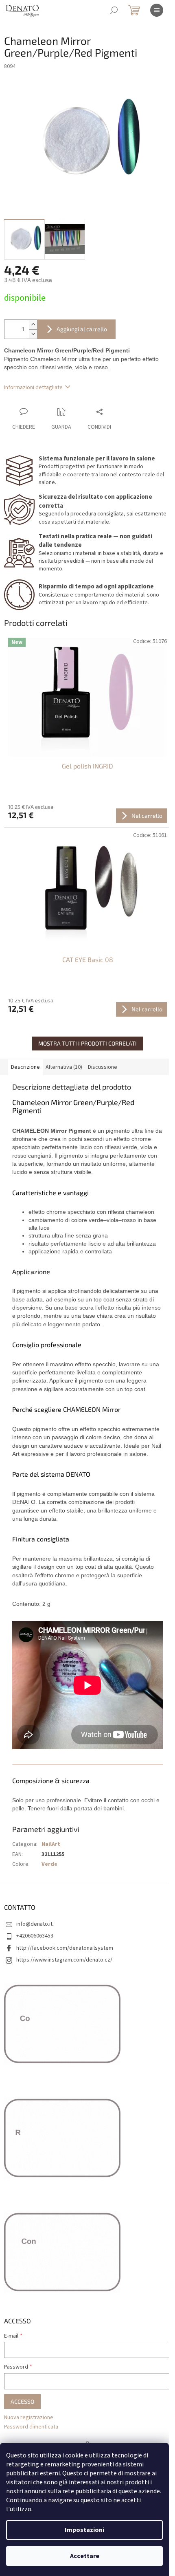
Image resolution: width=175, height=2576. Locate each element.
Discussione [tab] (103, 1067)
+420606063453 (35, 1936)
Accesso (22, 2401)
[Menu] (157, 10)
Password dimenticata (31, 2427)
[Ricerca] (114, 10)
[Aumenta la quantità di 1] (33, 325)
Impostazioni (84, 2530)
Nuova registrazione (29, 2418)
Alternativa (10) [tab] (64, 1067)
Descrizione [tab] (25, 1067)
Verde (49, 1864)
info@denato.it (34, 1924)
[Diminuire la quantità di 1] (33, 334)
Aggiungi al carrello (82, 329)
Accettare (85, 2556)
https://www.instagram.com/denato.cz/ (64, 1960)
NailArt (51, 1844)
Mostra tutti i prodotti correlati (87, 1043)
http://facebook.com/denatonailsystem (65, 1948)
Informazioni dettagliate (33, 388)
